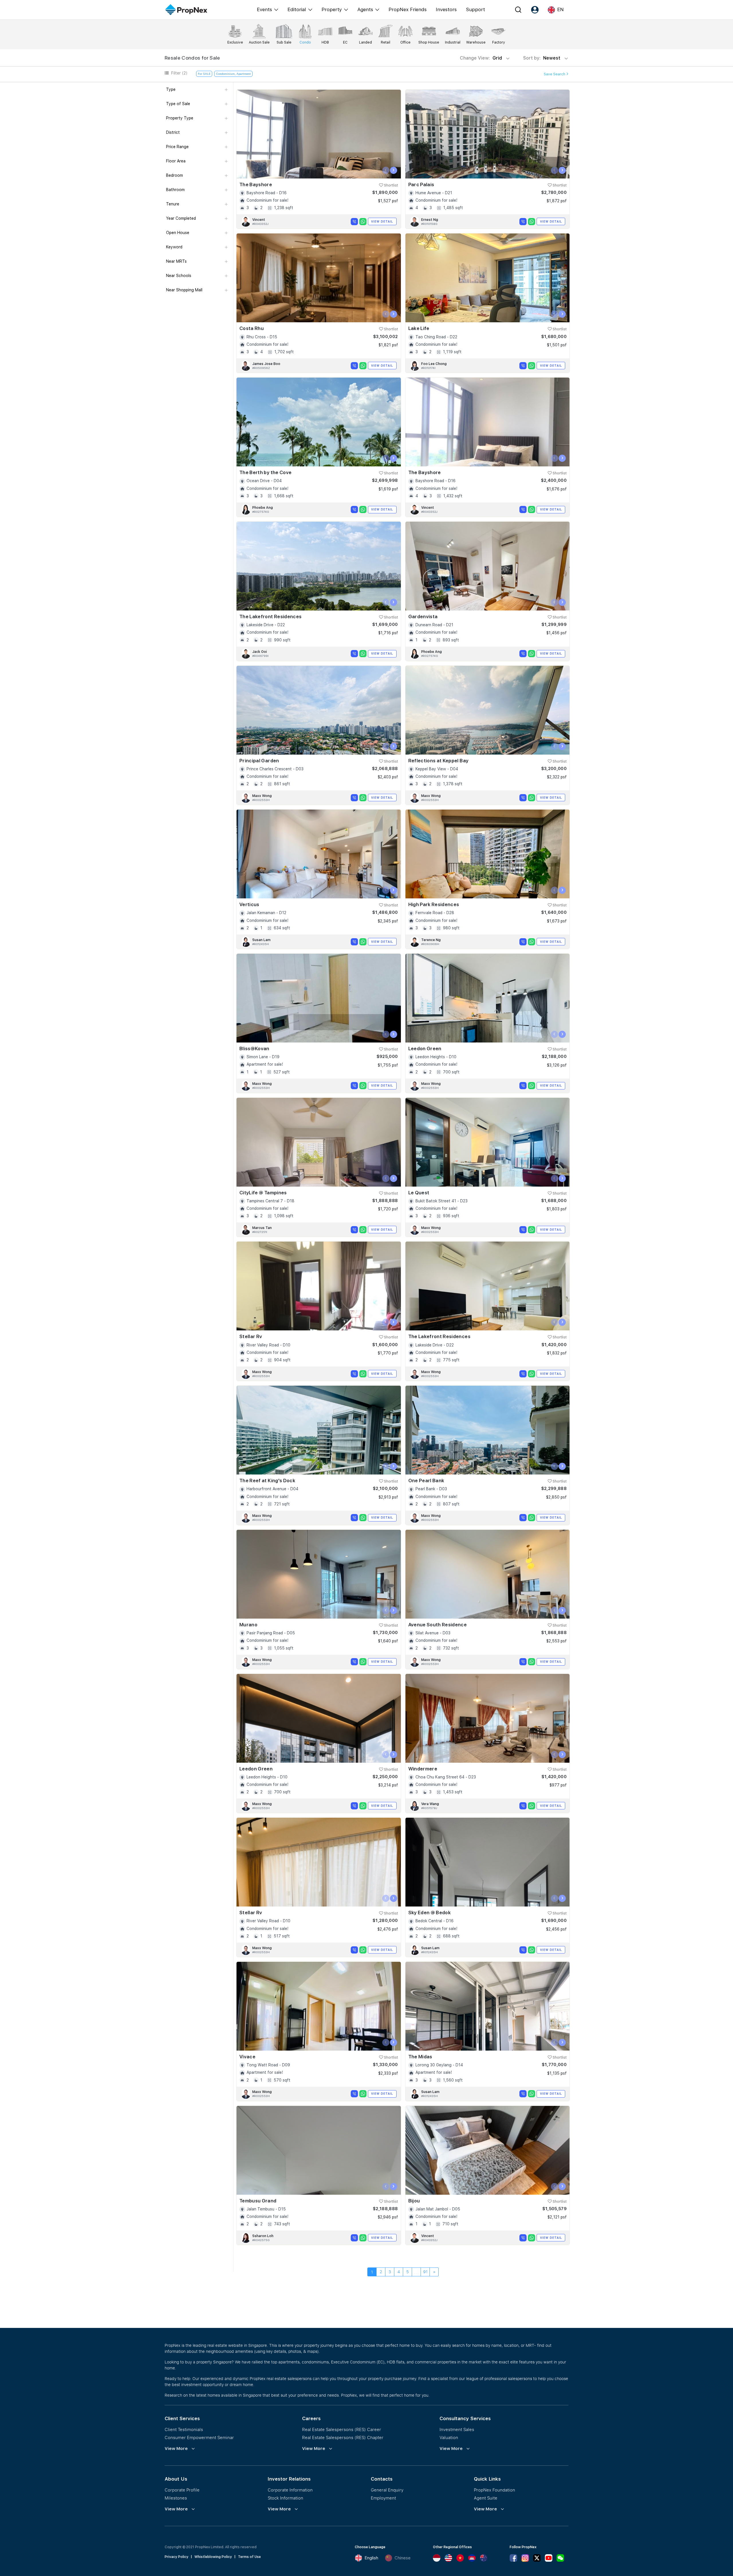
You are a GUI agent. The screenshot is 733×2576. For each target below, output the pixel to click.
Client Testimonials (184, 2429)
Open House (178, 233)
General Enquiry (387, 2490)
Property (332, 9)
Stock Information (285, 2498)
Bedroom (175, 175)
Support (475, 9)
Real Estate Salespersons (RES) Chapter (343, 2437)
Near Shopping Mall (184, 290)
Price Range (177, 147)
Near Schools (179, 276)
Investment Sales (457, 2429)
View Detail (382, 221)
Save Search (555, 74)
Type (171, 89)
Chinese (403, 2558)
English (371, 2558)
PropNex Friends (408, 9)
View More (176, 2449)
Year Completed (181, 218)
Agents (365, 9)
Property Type (180, 118)
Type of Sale (178, 104)
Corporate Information (290, 2490)
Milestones (176, 2498)
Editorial (297, 9)
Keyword (174, 247)
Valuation (449, 2437)
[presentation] (386, 170)
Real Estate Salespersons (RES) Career (342, 2429)
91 (425, 2272)
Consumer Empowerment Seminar (199, 2437)
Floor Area (176, 161)
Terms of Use (249, 2557)
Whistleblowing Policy (213, 2557)
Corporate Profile (182, 2490)
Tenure (173, 204)
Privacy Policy (177, 2557)
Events (264, 9)
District (173, 132)
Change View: (481, 58)
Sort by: (542, 58)
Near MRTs (176, 261)
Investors (446, 9)
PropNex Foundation (494, 2490)
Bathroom (175, 190)
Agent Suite (486, 2498)
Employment (383, 2498)
